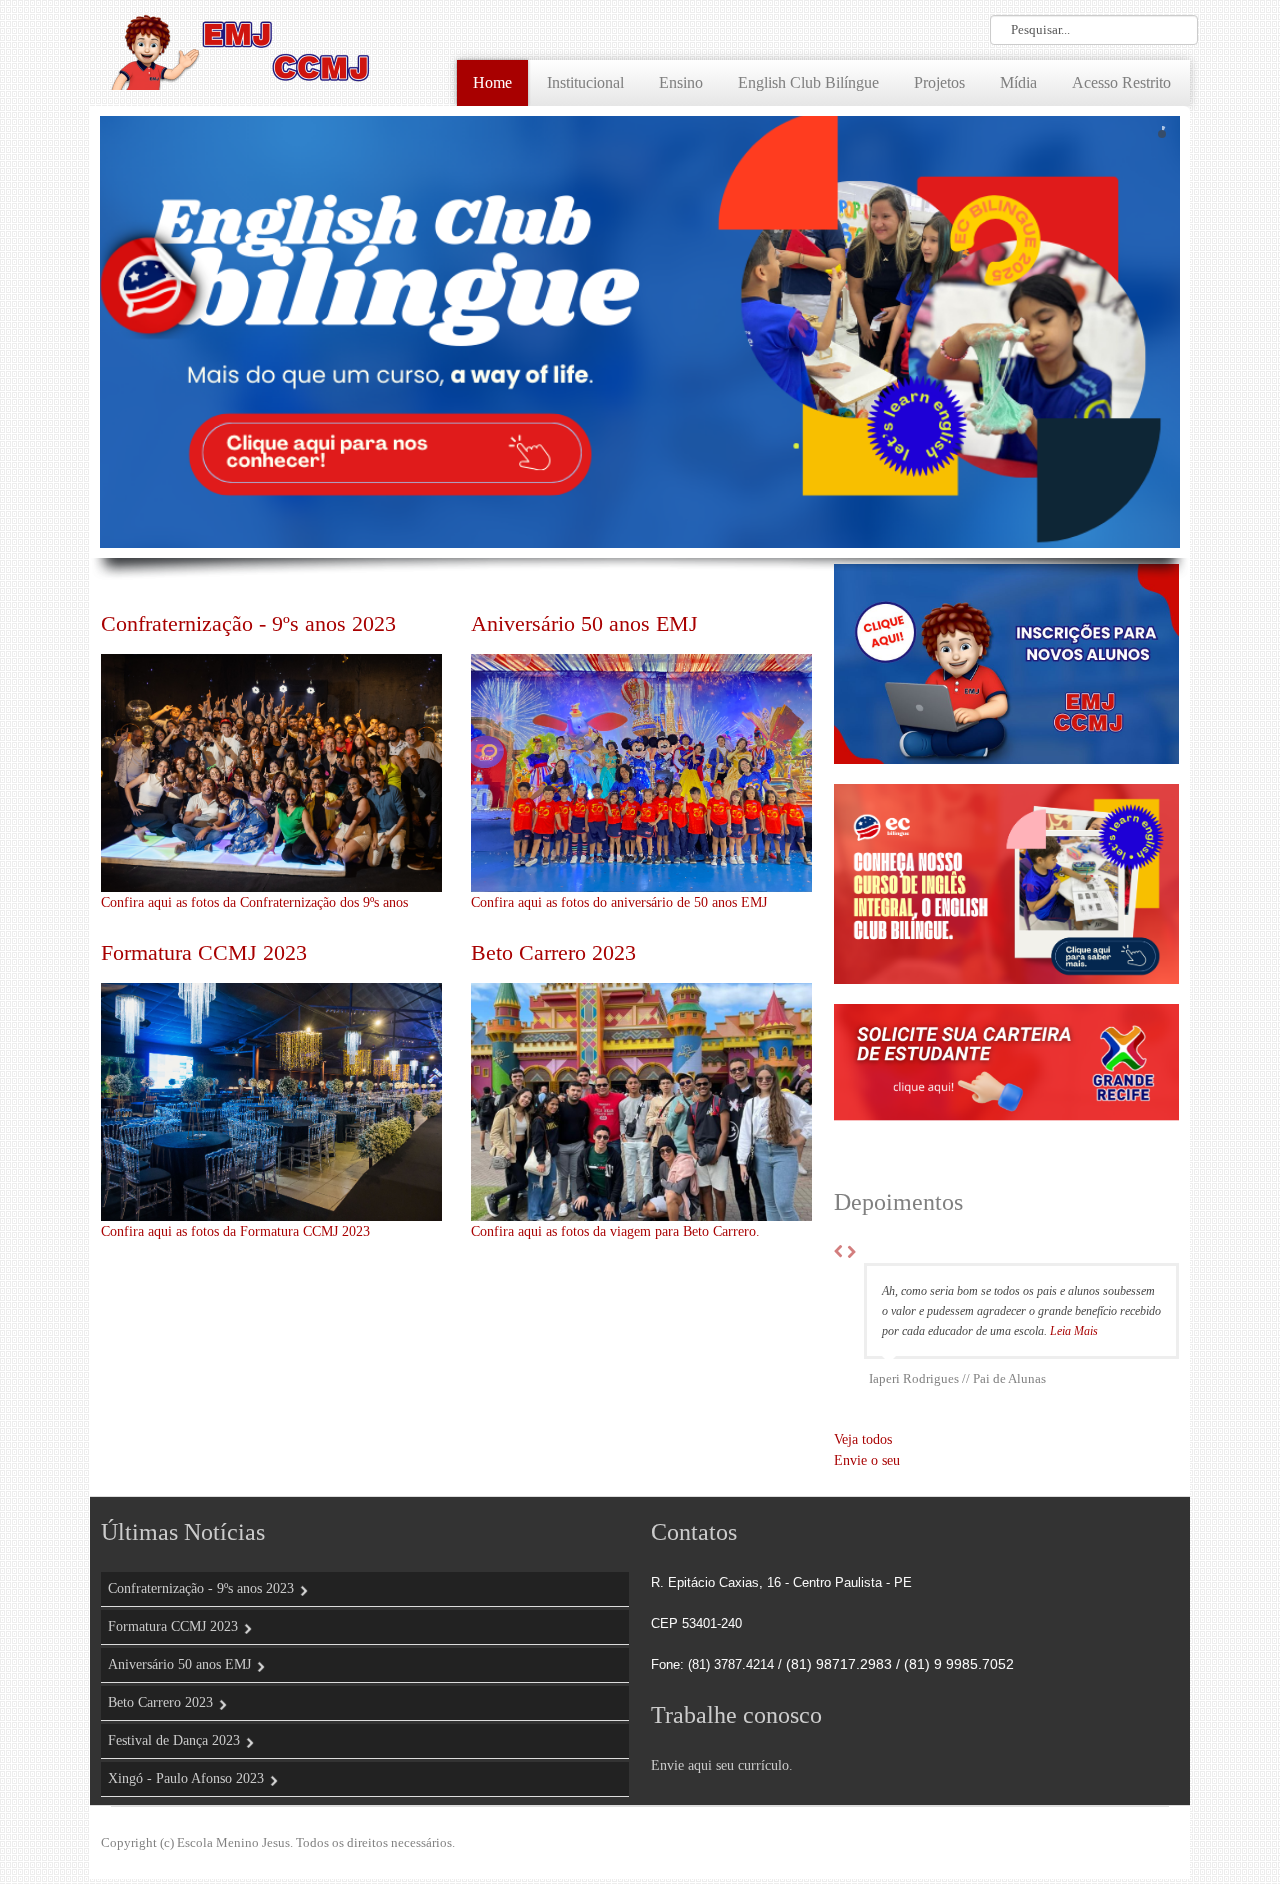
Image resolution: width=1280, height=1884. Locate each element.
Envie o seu (867, 1480)
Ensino (681, 82)
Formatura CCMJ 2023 (204, 952)
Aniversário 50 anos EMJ (584, 623)
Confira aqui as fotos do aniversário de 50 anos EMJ (619, 902)
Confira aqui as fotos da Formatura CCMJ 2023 (235, 1231)
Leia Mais (906, 1351)
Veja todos (863, 1459)
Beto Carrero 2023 (553, 952)
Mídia (1018, 82)
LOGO (240, 50)
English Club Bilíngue (808, 82)
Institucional (585, 82)
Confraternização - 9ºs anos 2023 (248, 623)
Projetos (939, 82)
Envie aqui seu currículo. (722, 1785)
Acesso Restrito (1121, 82)
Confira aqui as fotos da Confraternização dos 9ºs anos (254, 902)
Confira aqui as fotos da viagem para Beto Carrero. (615, 1231)
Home (492, 82)
